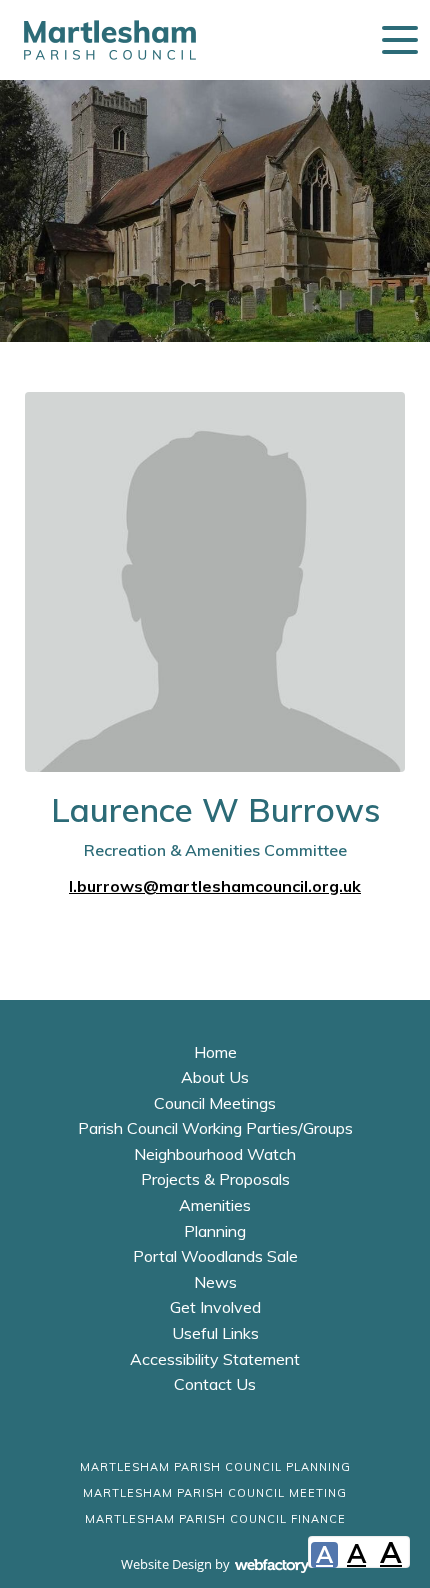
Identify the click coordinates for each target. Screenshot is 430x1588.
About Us (215, 1077)
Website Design (166, 1564)
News (215, 1282)
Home (215, 1052)
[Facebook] (180, 1433)
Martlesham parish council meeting (215, 1493)
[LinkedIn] (215, 1433)
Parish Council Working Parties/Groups (215, 1128)
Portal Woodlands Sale (215, 1256)
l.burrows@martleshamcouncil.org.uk (215, 886)
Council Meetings (215, 1103)
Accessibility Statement (215, 1359)
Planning (215, 1231)
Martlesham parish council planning (215, 1467)
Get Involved (215, 1307)
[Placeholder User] (215, 582)
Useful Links (215, 1333)
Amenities (215, 1205)
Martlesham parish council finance (215, 1519)
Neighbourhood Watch (215, 1154)
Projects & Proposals (215, 1179)
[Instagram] (250, 1433)
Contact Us (215, 1384)
